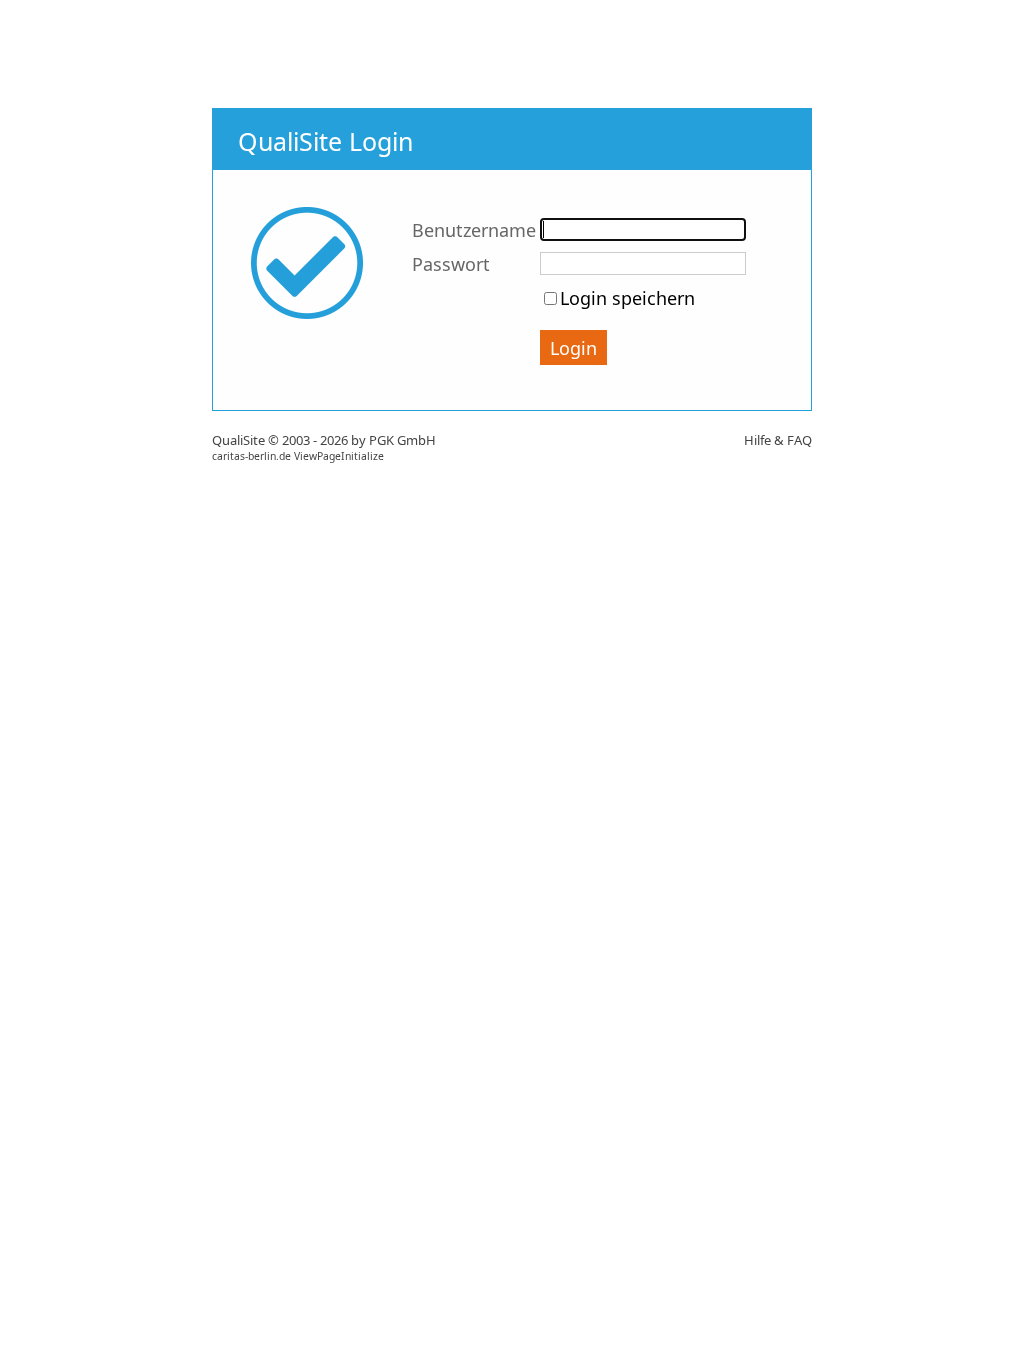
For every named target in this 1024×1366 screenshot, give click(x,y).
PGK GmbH (402, 440)
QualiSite (238, 440)
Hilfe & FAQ (778, 440)
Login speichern (627, 298)
